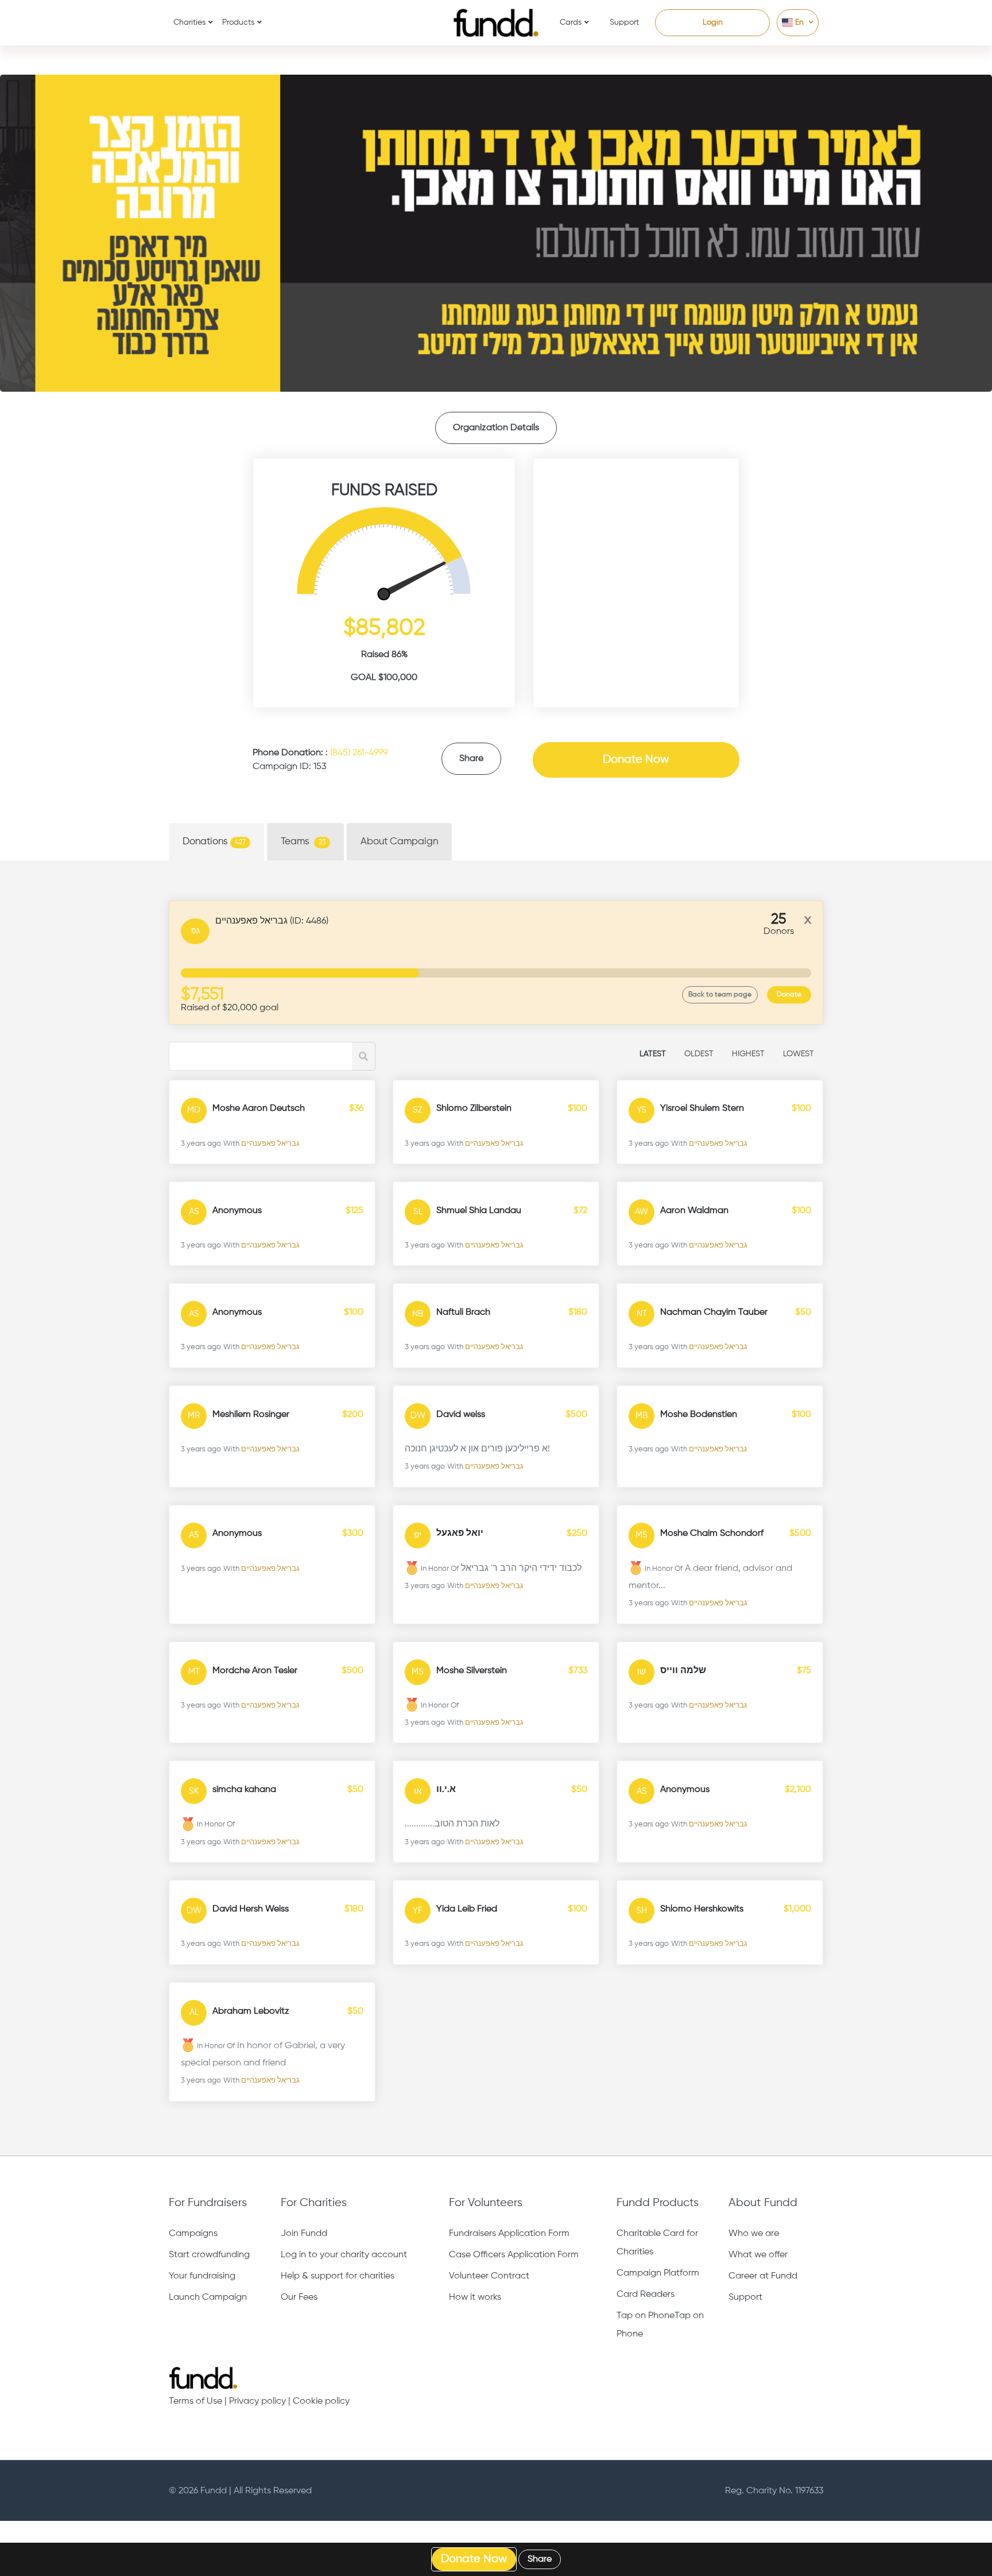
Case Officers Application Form (514, 2255)
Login (713, 22)
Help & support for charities (338, 2276)
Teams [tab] (303, 842)
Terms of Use (195, 2401)
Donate (789, 995)
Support (624, 22)
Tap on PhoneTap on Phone (660, 2325)
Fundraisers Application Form (509, 2234)
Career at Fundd (763, 2276)
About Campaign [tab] (399, 842)
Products (238, 22)
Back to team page (720, 995)
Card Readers (646, 2295)
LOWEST (799, 1054)
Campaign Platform (658, 2273)
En (799, 22)
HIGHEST (748, 1054)
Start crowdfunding (209, 2255)
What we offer (758, 2255)
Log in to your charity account (344, 2255)
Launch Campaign (208, 2297)
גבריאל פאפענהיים (270, 1144)
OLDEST (699, 1054)
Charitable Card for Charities (657, 2243)
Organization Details (496, 428)
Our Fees (299, 2297)
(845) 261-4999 (359, 753)
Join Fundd (304, 2234)
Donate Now (636, 760)
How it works (475, 2297)
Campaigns (193, 2234)
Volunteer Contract (489, 2276)
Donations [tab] (214, 842)
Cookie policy (321, 2401)
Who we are (754, 2234)
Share (471, 759)
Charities (189, 22)
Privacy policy (257, 2401)
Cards (571, 22)
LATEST (653, 1054)
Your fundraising (202, 2276)
